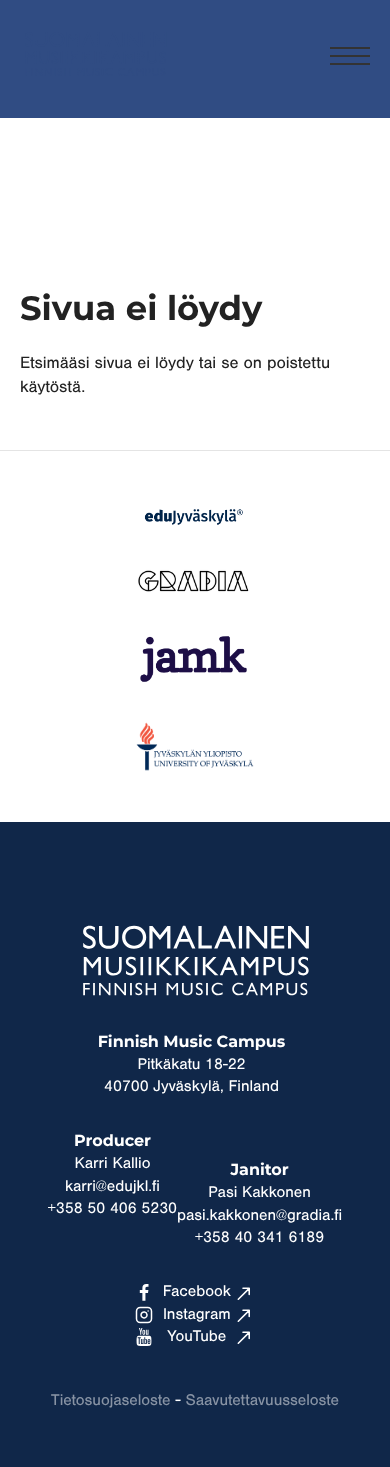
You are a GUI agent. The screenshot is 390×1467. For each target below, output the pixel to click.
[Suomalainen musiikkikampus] (95, 85)
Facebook (197, 1292)
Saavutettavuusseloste (262, 1401)
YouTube (196, 1337)
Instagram (197, 1315)
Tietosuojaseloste (110, 1401)
